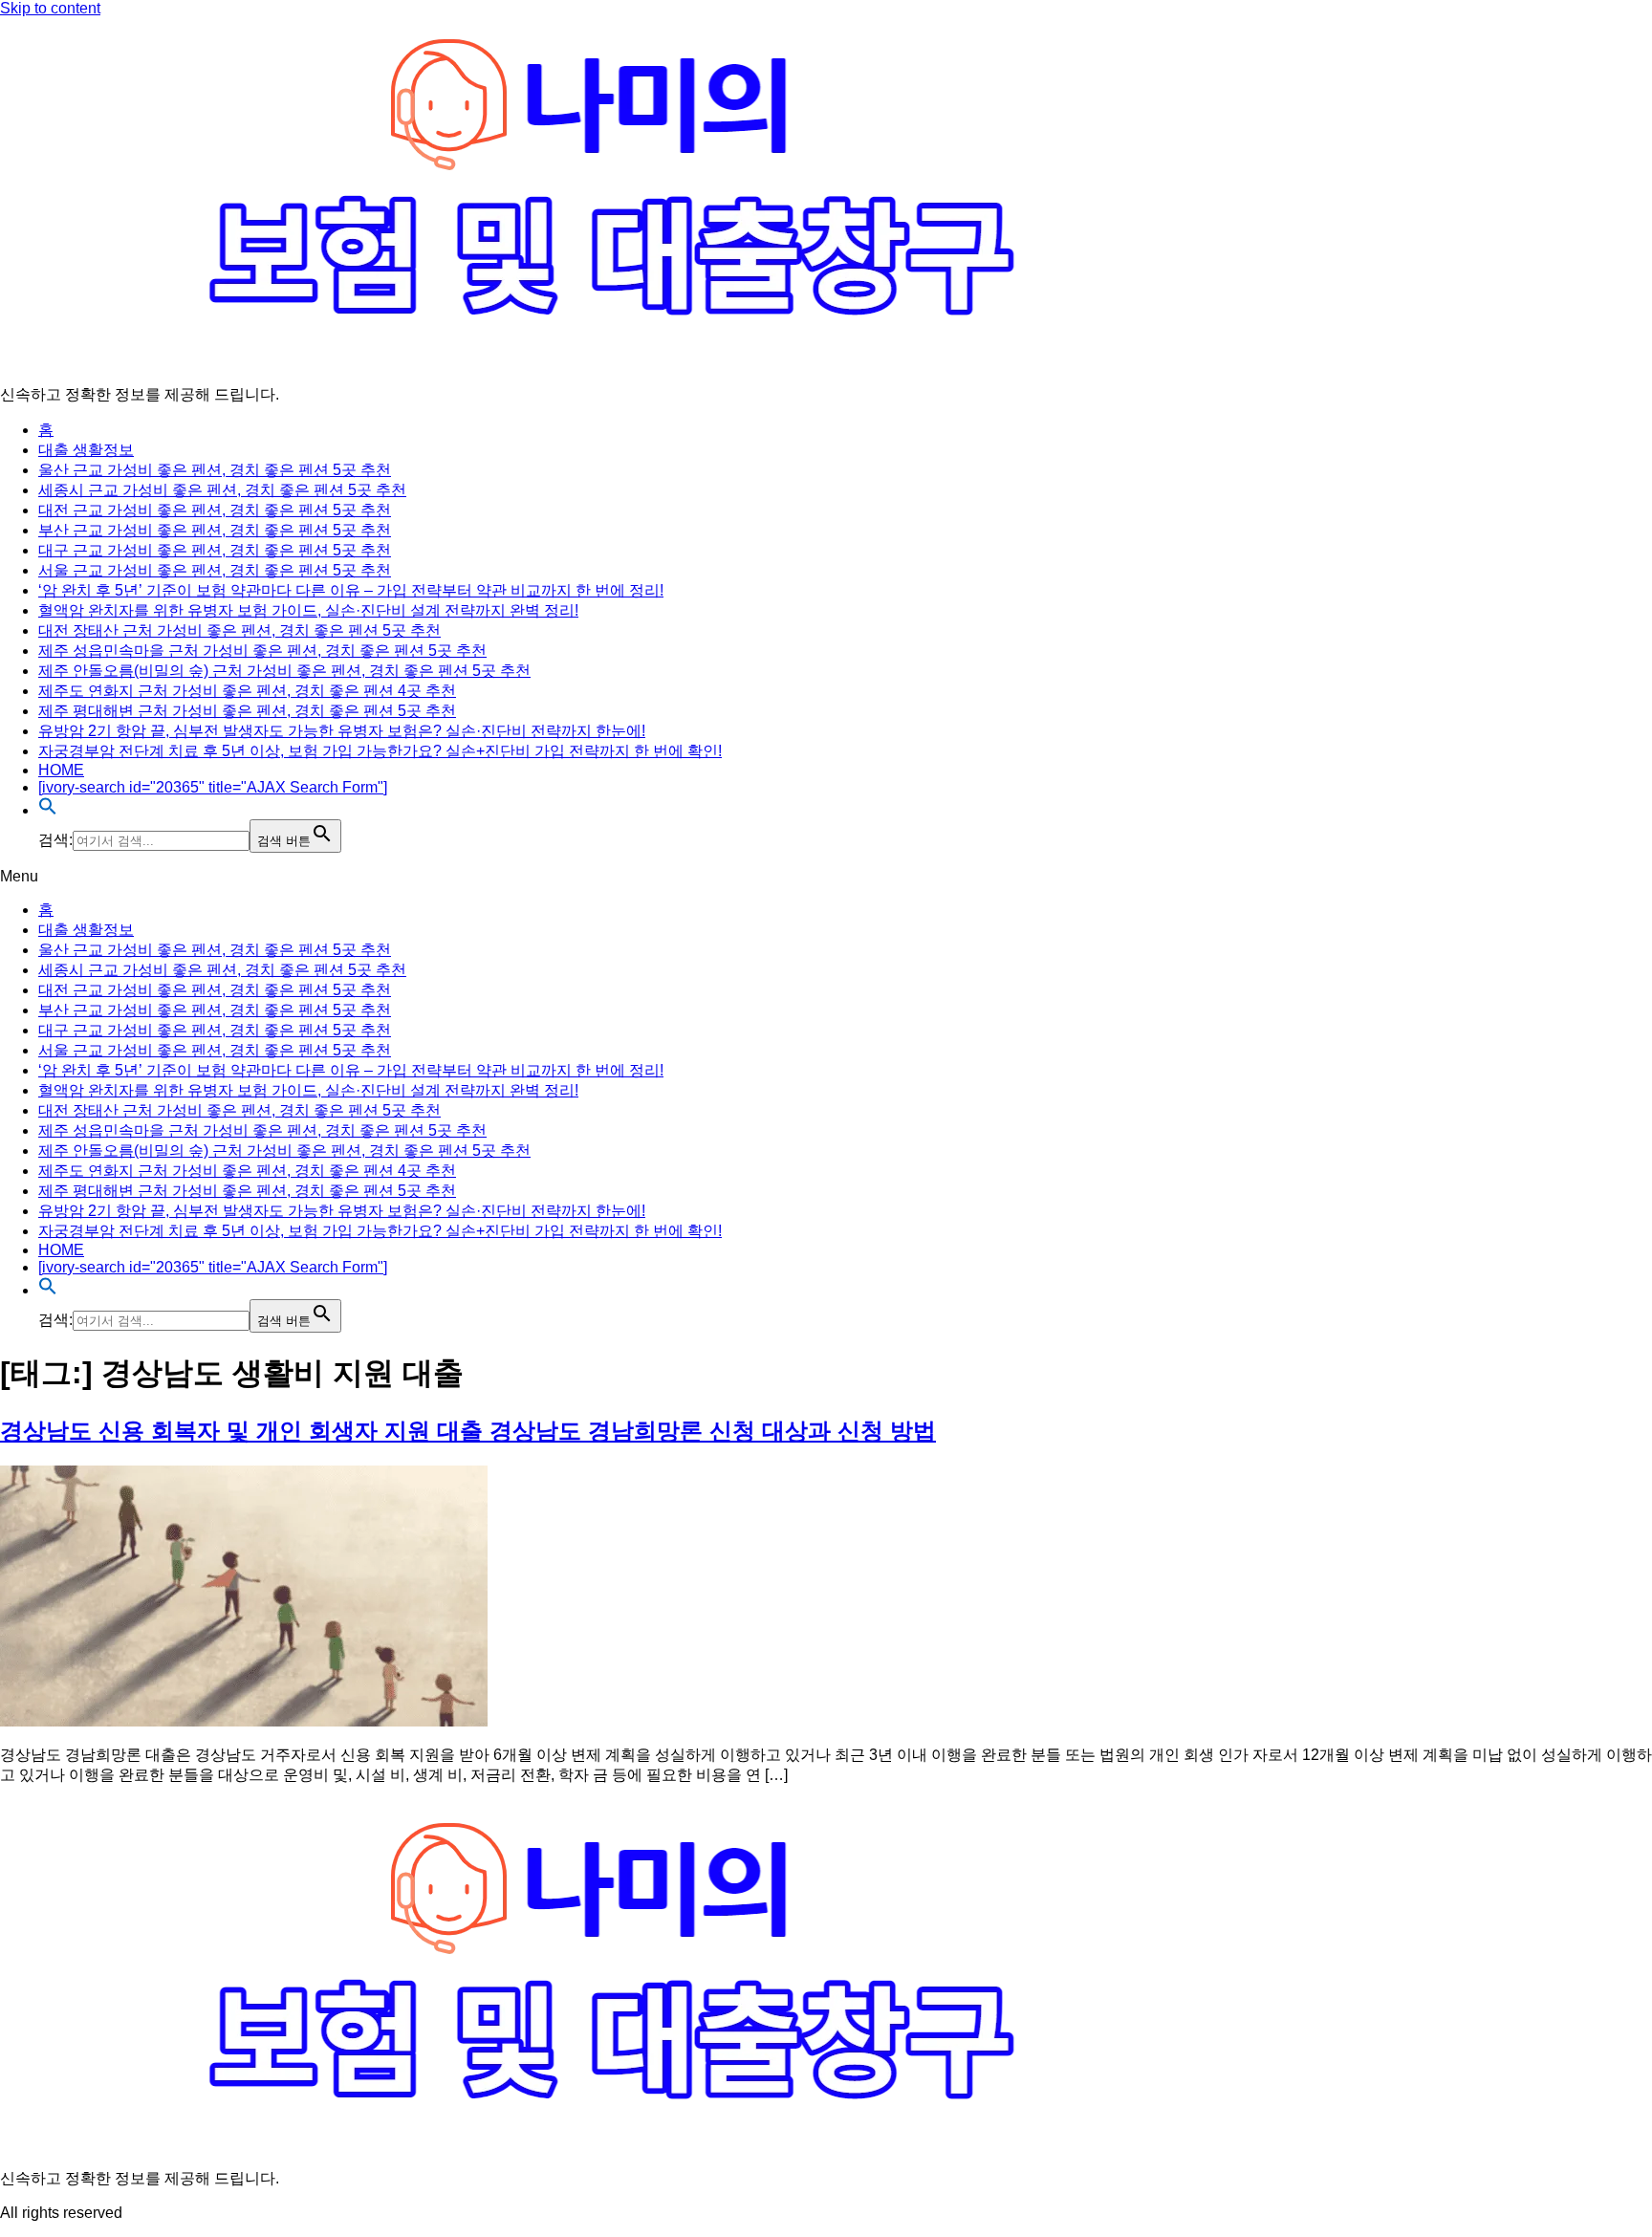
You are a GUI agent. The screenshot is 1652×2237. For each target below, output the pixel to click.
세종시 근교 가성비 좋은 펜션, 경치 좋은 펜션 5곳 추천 (222, 490)
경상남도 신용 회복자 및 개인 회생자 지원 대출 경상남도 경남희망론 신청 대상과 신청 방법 (468, 1431)
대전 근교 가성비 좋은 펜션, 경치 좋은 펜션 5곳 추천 (215, 510)
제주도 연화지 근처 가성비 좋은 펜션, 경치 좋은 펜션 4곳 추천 (247, 691)
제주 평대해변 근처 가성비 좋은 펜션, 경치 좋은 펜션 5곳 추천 (247, 711)
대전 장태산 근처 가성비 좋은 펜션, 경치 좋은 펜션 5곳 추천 (239, 630)
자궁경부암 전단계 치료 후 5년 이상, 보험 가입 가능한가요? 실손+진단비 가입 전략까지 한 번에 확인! (380, 751)
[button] (48, 810)
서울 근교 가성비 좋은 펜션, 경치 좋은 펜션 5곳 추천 (215, 570)
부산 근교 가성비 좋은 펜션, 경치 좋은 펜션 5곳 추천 (215, 530)
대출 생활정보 (86, 450)
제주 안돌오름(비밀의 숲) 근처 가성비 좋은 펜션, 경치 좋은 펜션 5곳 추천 (284, 671)
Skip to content (50, 8)
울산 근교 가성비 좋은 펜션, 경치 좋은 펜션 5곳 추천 (215, 470)
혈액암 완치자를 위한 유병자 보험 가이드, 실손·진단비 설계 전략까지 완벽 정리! (308, 610)
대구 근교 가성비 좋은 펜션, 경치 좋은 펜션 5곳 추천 (215, 550)
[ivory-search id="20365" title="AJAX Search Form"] (213, 787)
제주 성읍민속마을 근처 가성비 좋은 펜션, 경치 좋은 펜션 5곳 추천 (262, 651)
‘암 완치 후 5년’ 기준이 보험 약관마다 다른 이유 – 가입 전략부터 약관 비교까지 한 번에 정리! (351, 590)
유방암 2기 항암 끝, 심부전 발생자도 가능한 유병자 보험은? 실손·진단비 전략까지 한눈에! (342, 731)
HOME (61, 770)
